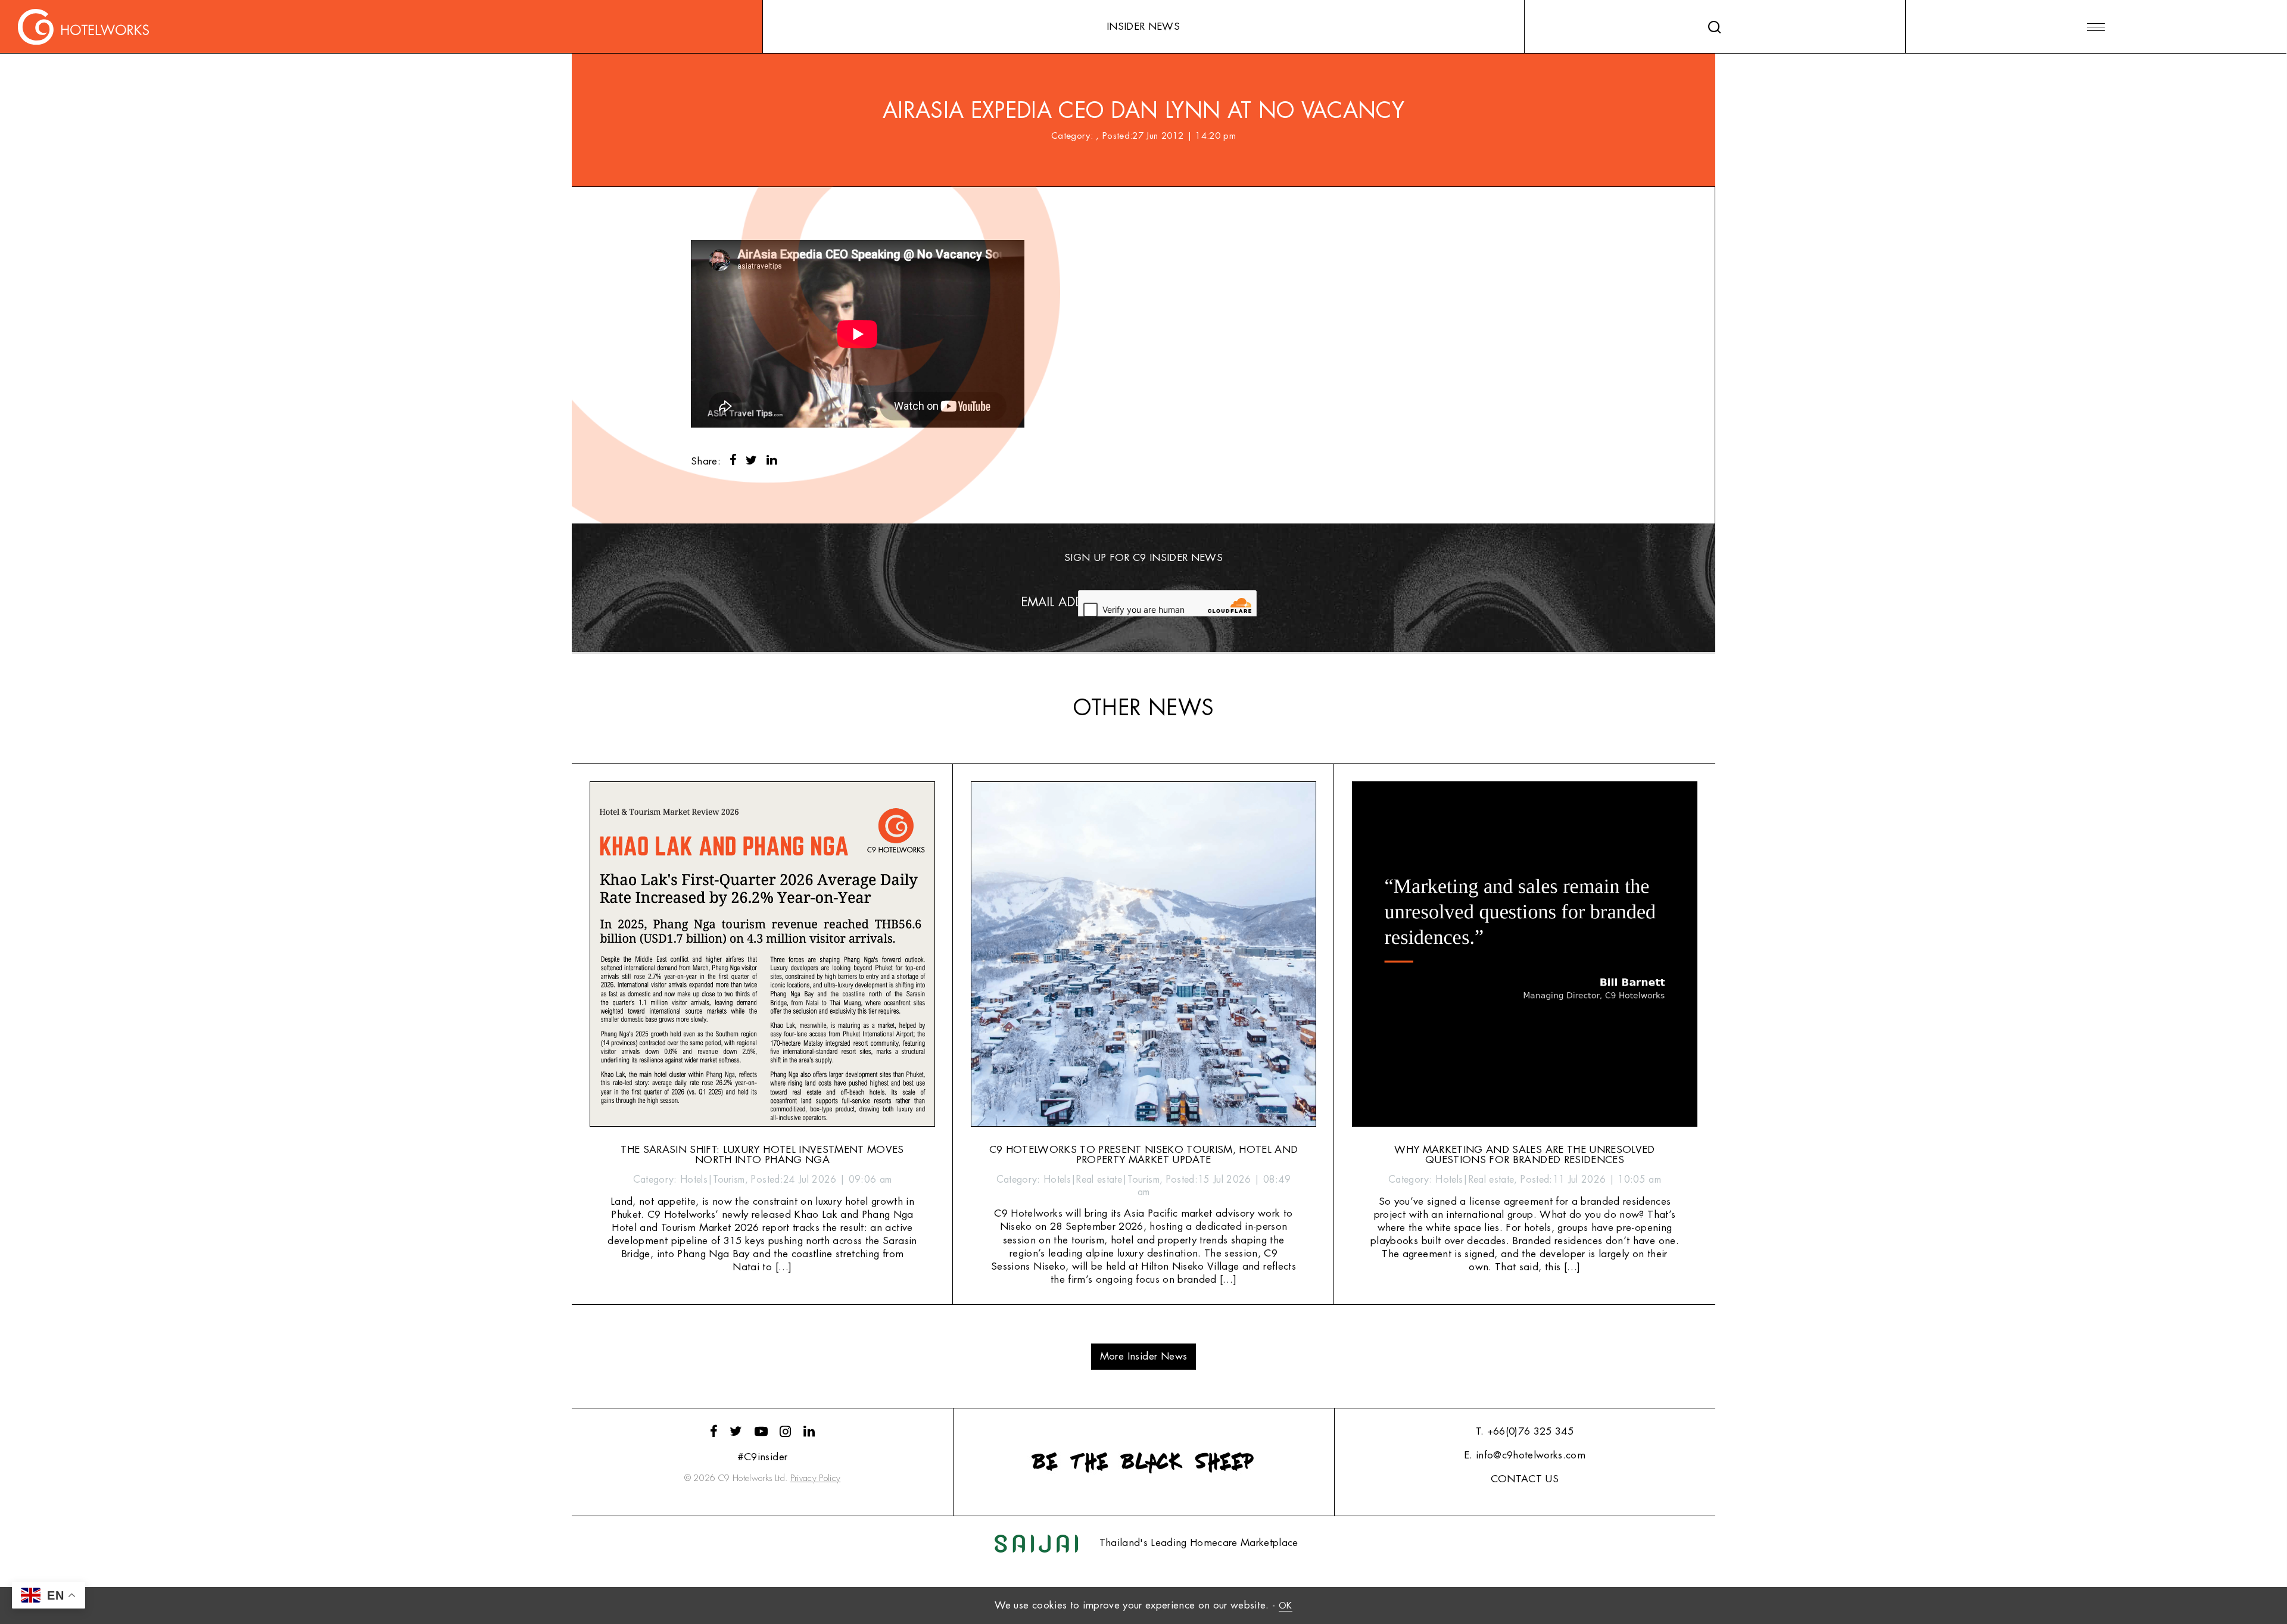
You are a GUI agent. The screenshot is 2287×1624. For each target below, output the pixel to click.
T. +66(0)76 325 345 (1525, 1431)
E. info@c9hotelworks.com (1525, 1455)
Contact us (1525, 1479)
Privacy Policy (816, 1478)
